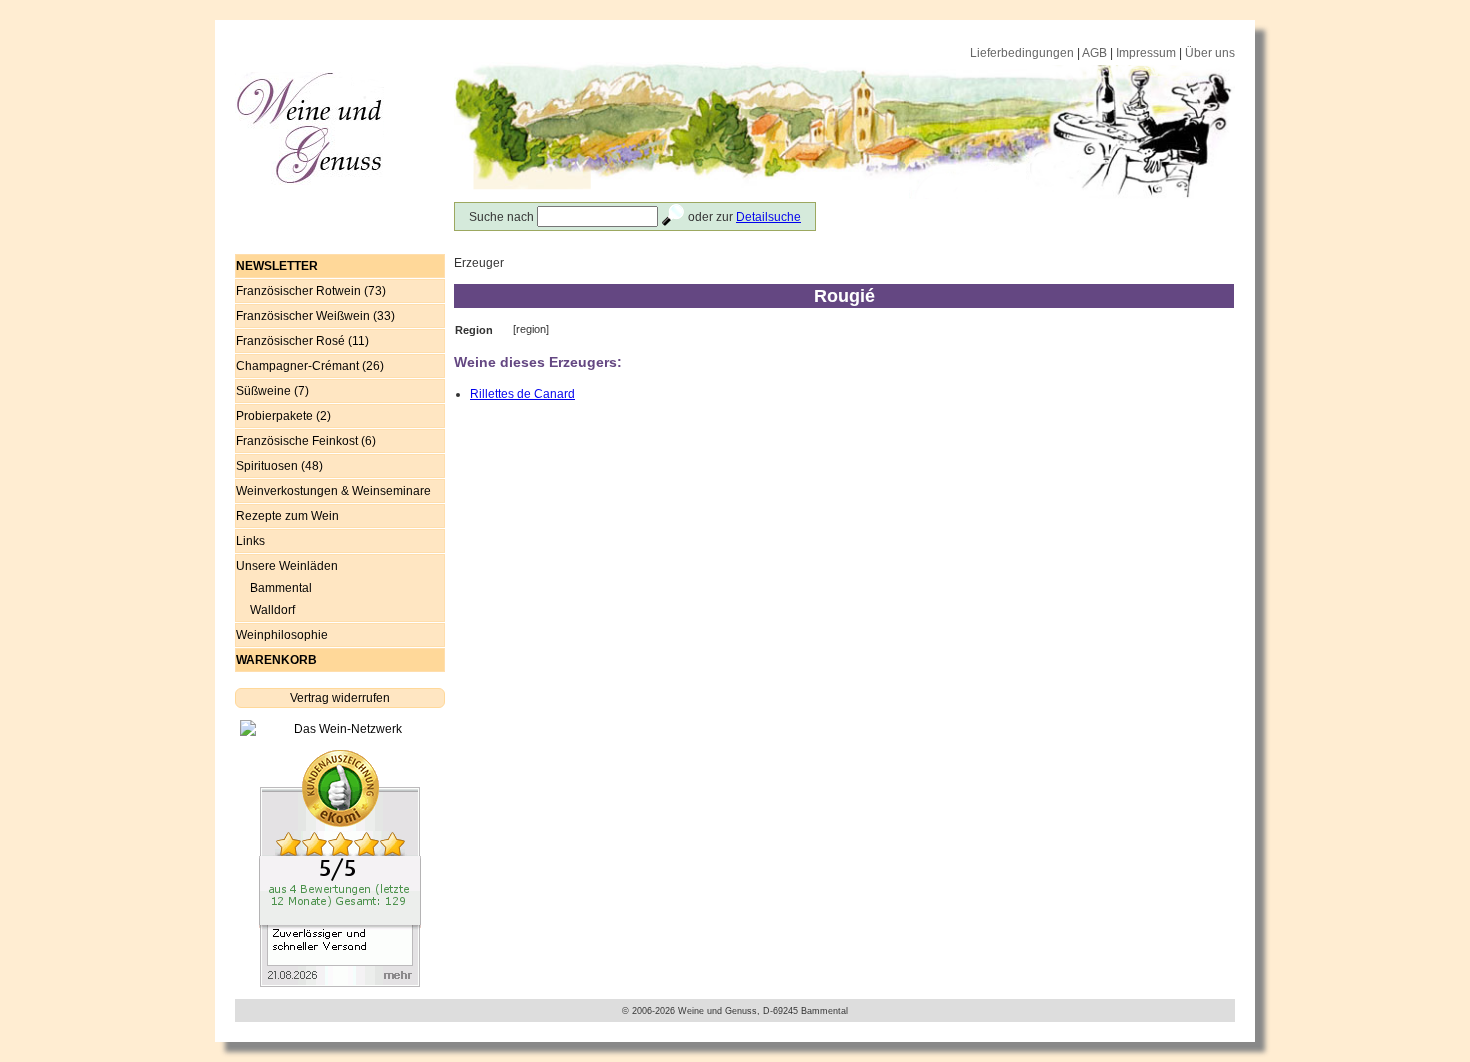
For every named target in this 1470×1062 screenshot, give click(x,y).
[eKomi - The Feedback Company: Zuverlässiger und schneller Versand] (340, 868)
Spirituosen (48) (279, 466)
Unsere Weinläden (287, 566)
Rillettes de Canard (522, 394)
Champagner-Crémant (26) (310, 366)
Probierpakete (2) (283, 416)
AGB (1094, 53)
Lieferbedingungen (1022, 53)
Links (250, 541)
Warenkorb (276, 660)
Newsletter (277, 266)
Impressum (1146, 53)
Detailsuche (768, 217)
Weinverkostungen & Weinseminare (333, 491)
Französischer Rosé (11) (302, 341)
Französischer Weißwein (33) (315, 316)
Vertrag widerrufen (340, 698)
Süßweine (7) (272, 391)
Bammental (281, 588)
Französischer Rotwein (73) (311, 291)
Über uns (1210, 53)
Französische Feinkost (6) (306, 441)
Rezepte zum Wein (287, 516)
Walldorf (272, 610)
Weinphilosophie (282, 635)
